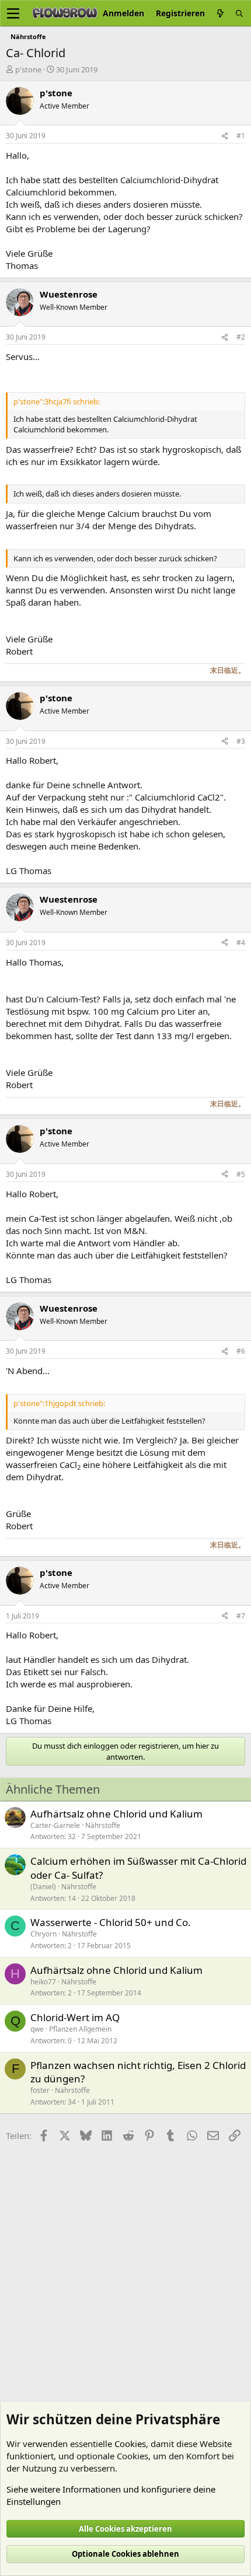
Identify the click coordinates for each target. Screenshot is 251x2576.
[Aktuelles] (220, 13)
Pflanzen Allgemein (80, 2029)
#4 (241, 943)
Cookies (130, 2444)
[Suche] (239, 13)
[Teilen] (225, 136)
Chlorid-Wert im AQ (75, 2017)
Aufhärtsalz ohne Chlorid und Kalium (116, 1814)
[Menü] (13, 13)
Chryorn (43, 1934)
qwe (37, 2029)
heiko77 (43, 1982)
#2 (241, 337)
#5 (241, 1174)
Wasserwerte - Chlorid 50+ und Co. (111, 1922)
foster (40, 2090)
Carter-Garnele (55, 1825)
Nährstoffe (103, 1825)
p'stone (28, 69)
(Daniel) (43, 1887)
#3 (241, 741)
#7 (241, 1616)
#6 (241, 1351)
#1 (241, 136)
